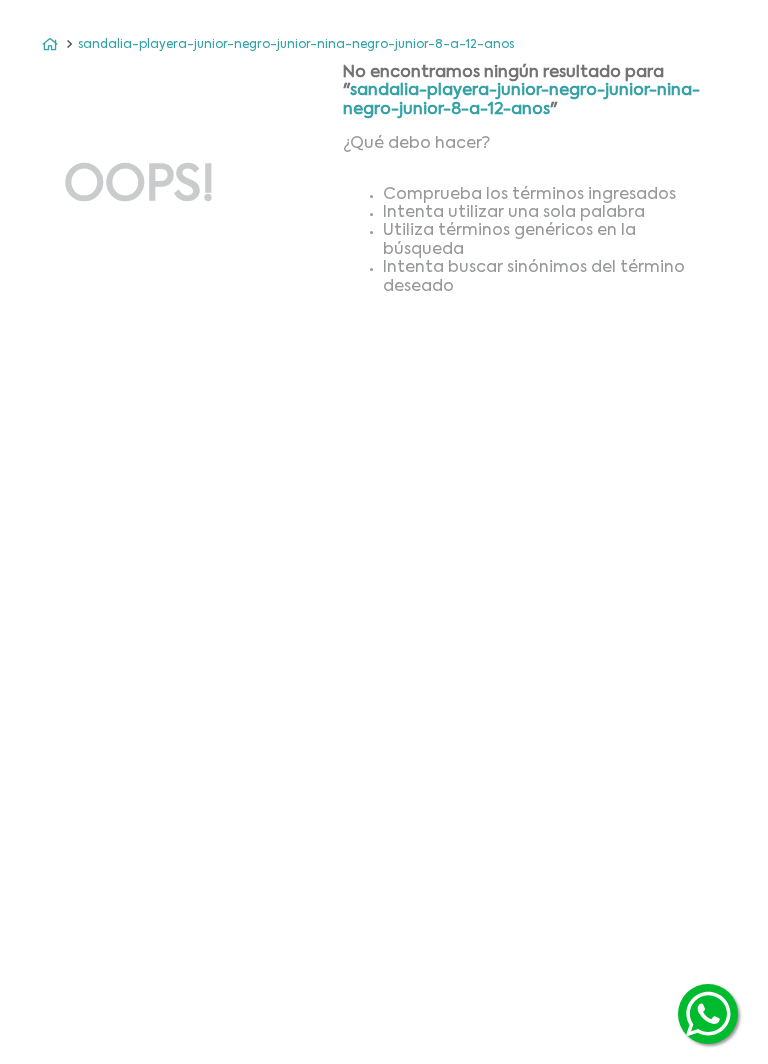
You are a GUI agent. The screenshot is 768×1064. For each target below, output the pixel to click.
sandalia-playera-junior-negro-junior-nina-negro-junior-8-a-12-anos (296, 45)
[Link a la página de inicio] (50, 45)
